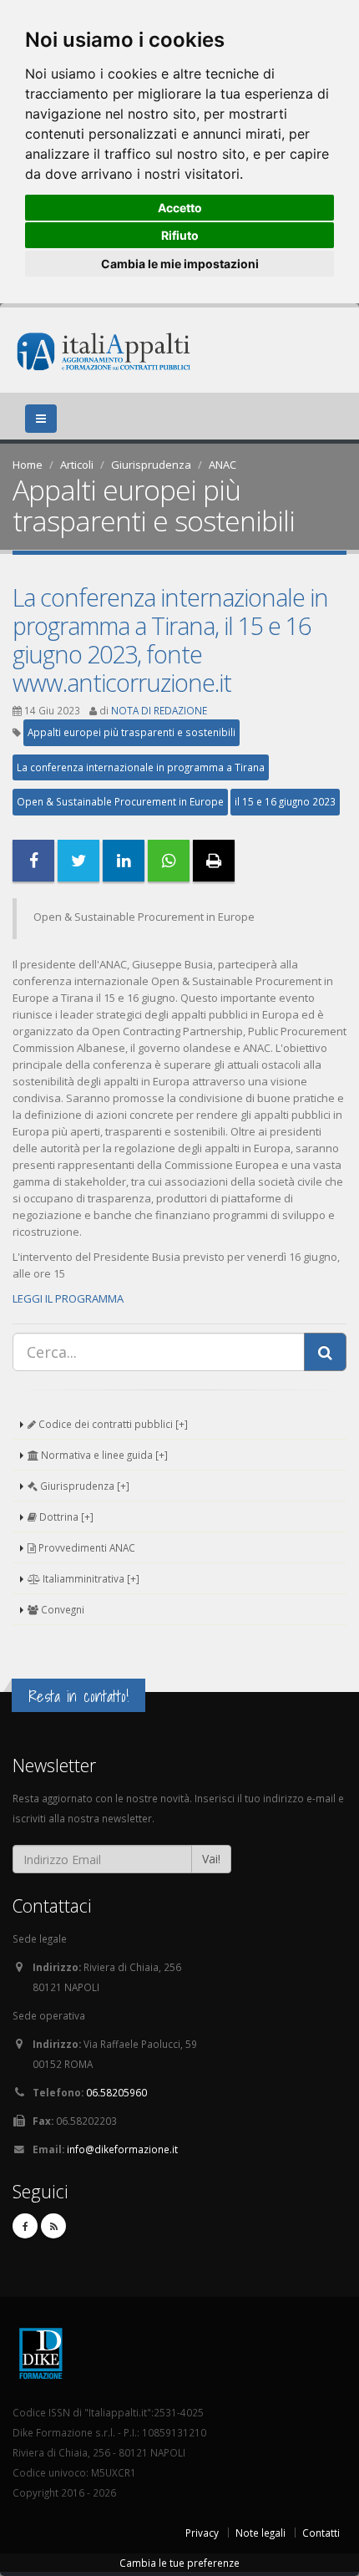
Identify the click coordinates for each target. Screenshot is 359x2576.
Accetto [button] (180, 208)
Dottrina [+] (65, 1517)
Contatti (321, 2533)
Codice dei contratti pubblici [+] (112, 1424)
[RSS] (53, 2226)
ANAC (222, 465)
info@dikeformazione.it (122, 2149)
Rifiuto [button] (180, 235)
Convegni (61, 1609)
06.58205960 (116, 2092)
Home (28, 465)
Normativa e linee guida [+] (103, 1455)
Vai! (211, 1859)
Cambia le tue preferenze (179, 2563)
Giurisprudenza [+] (83, 1486)
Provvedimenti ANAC (86, 1547)
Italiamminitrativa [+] (90, 1578)
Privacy (202, 2533)
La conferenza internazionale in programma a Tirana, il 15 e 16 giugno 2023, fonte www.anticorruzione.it (170, 640)
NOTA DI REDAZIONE (159, 710)
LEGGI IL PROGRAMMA (68, 1298)
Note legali (260, 2533)
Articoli (77, 465)
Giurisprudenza (151, 465)
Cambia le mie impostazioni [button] (180, 264)
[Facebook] (25, 2226)
